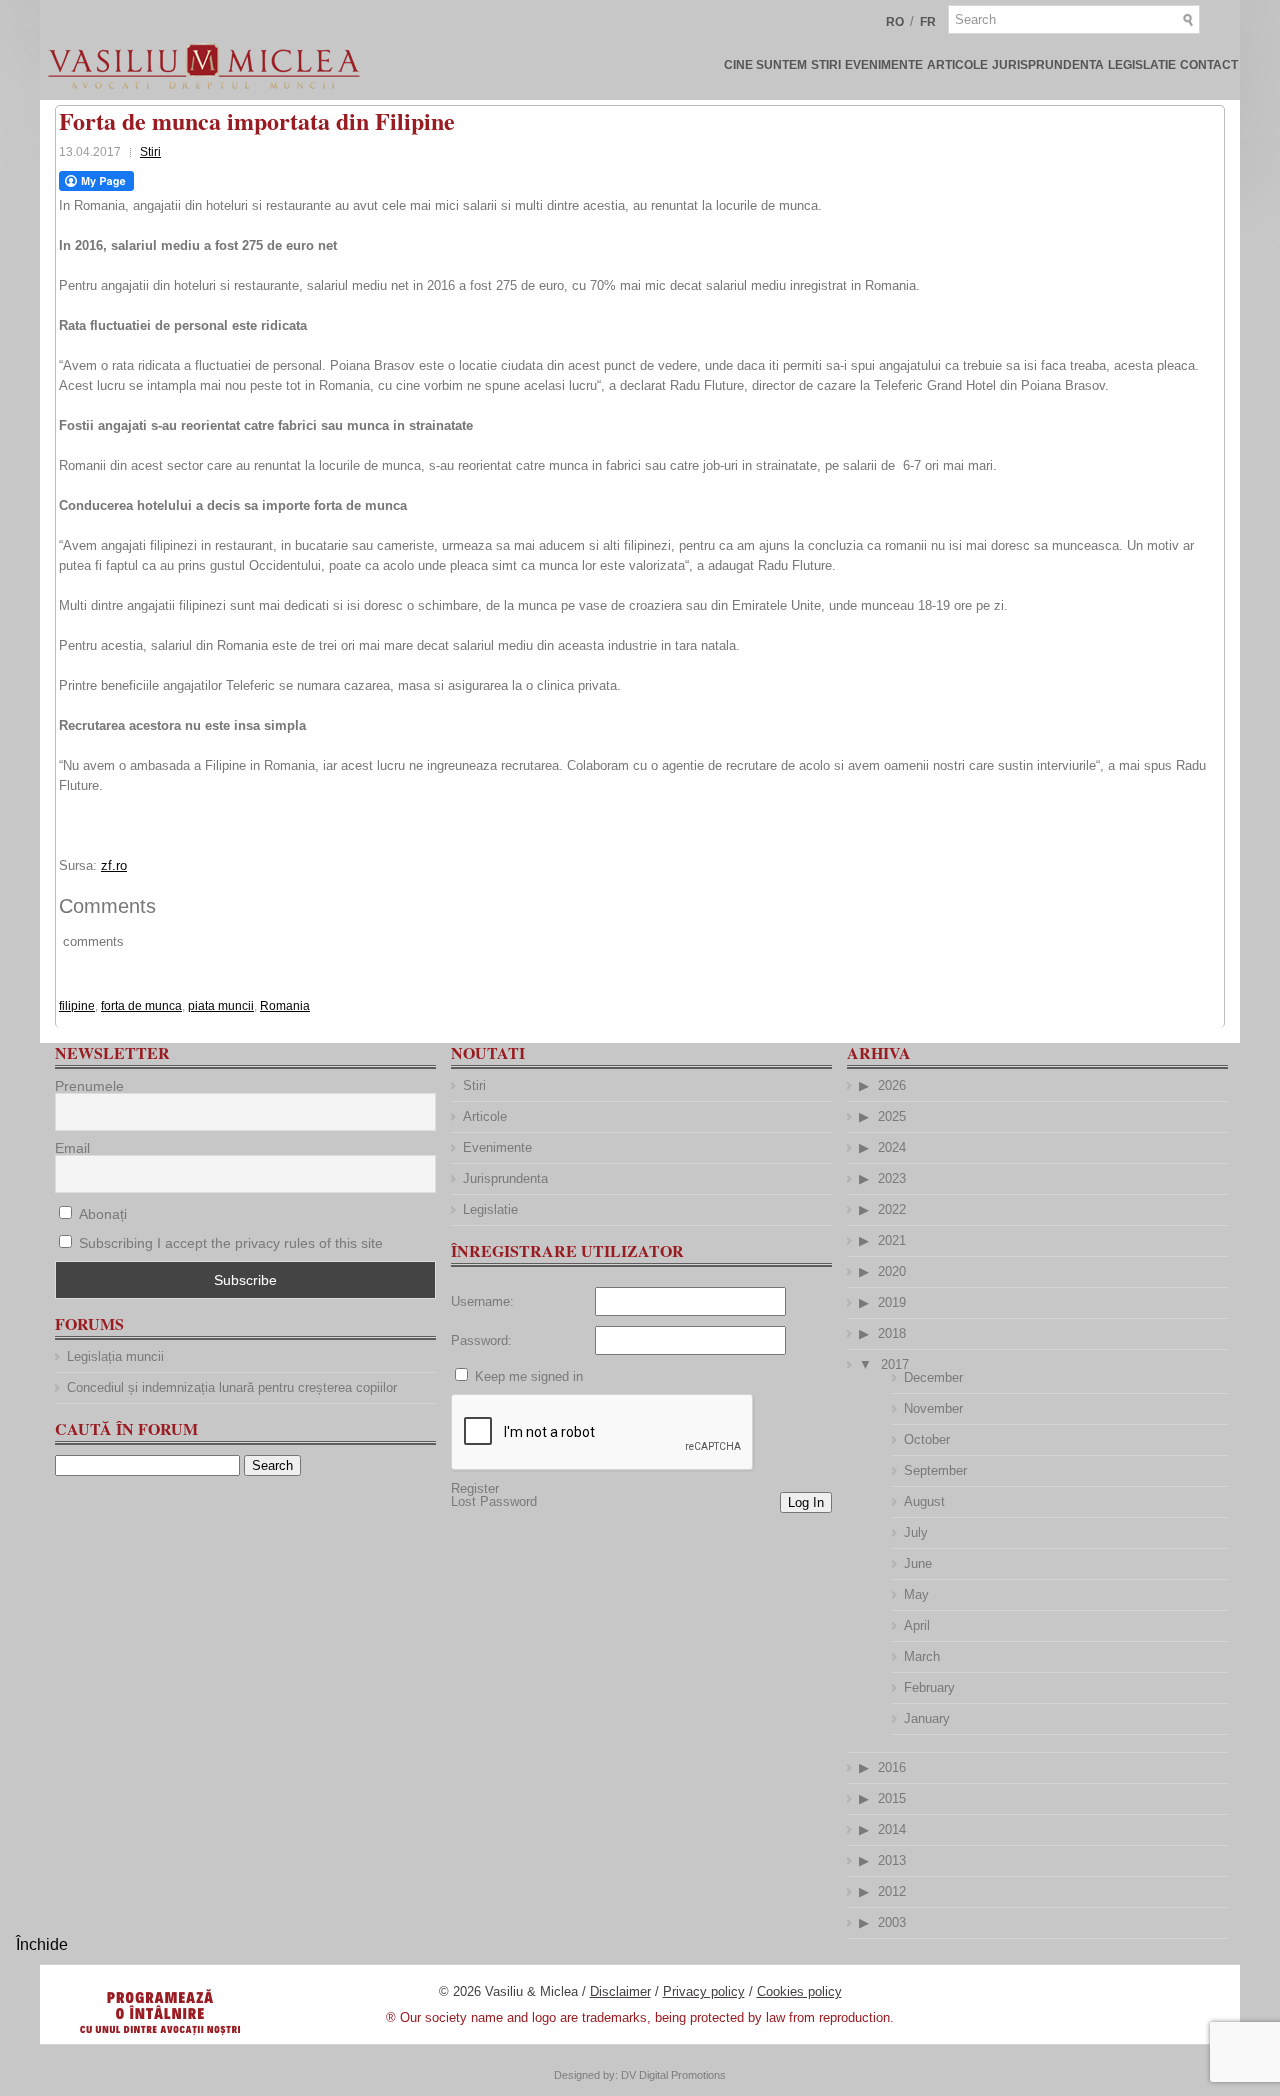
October (927, 1439)
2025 (892, 1116)
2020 (892, 1271)
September (935, 1470)
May (916, 1594)
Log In (806, 1502)
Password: (481, 1340)
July (916, 1532)
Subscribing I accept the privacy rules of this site (231, 1243)
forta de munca (141, 1006)
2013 (892, 1860)
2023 (892, 1178)
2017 (895, 1364)
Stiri (826, 65)
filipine (77, 1006)
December (933, 1377)
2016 (892, 1767)
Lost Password (494, 1501)
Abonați (101, 1214)
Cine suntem (765, 65)
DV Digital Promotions (673, 2075)
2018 (892, 1333)
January (927, 1718)
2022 (892, 1209)
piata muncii (221, 1006)
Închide (42, 1944)
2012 (892, 1891)
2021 (892, 1240)
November (933, 1408)
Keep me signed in (529, 1376)
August (924, 1501)
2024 (892, 1147)
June (918, 1563)
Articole (957, 65)
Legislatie (1142, 65)
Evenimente (884, 65)
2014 (892, 1829)
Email (72, 1148)
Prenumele (89, 1086)
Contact (1209, 65)
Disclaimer (620, 1991)
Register (475, 1488)
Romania (285, 1006)
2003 (892, 1922)
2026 (892, 1085)
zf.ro (114, 865)
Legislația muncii (115, 1356)
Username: (482, 1301)
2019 (892, 1302)
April (917, 1625)
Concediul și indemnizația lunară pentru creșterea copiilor (232, 1387)
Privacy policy (704, 1991)
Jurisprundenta (1048, 65)
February (929, 1687)
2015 (892, 1798)
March (922, 1656)
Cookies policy (799, 1991)
